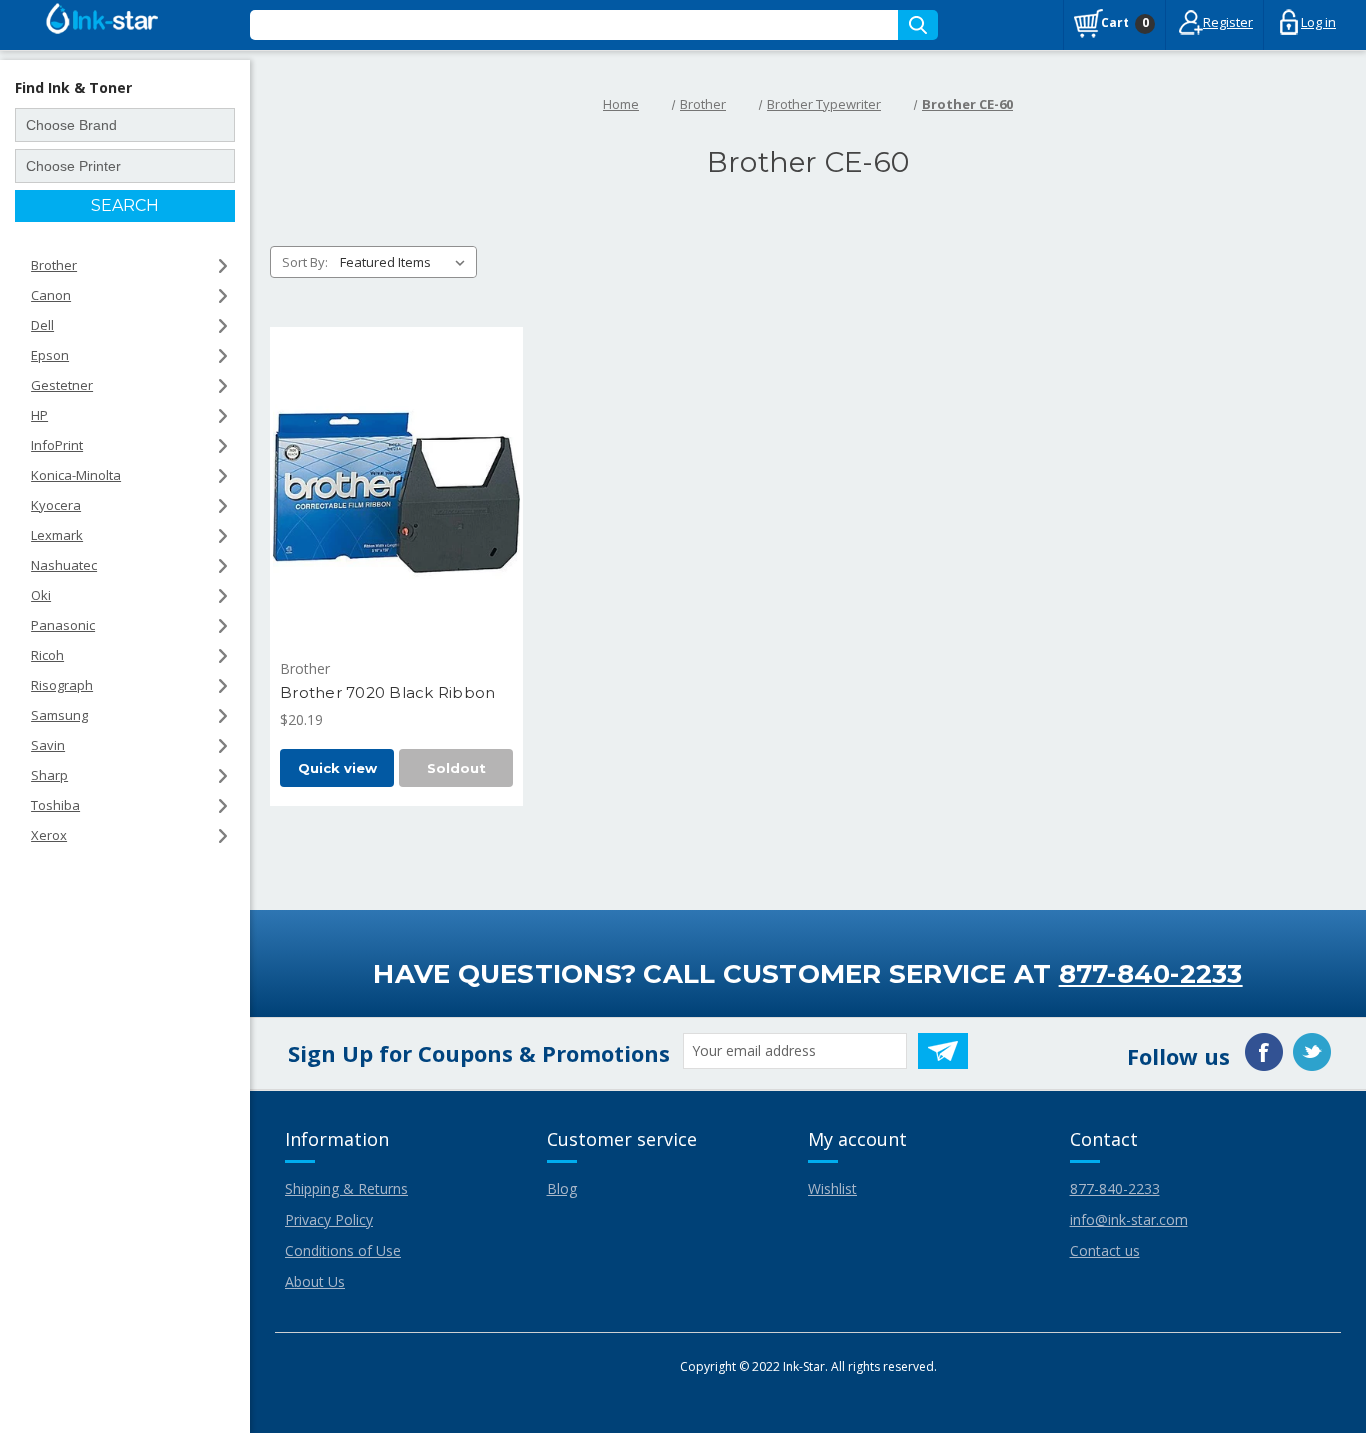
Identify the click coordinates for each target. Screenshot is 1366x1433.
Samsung (59, 715)
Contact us (1105, 1250)
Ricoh (47, 655)
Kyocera (56, 505)
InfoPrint (57, 445)
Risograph (62, 685)
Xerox (49, 835)
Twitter (1312, 1052)
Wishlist (832, 1188)
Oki (41, 595)
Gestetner (62, 385)
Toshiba (55, 805)
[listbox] (406, 262)
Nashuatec (64, 565)
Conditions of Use (343, 1250)
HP (39, 415)
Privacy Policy (329, 1219)
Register (1228, 22)
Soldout (456, 768)
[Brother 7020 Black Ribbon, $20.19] (396, 493)
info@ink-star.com (1129, 1219)
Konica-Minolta (76, 475)
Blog (562, 1188)
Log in (1318, 22)
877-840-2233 (1151, 974)
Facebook (1264, 1052)
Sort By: (305, 262)
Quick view (337, 768)
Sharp (49, 775)
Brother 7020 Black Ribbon (387, 692)
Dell (42, 325)
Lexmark (57, 535)
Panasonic (63, 625)
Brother (54, 265)
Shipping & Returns (346, 1188)
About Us (315, 1281)
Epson (50, 355)
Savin (48, 745)
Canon (51, 295)
